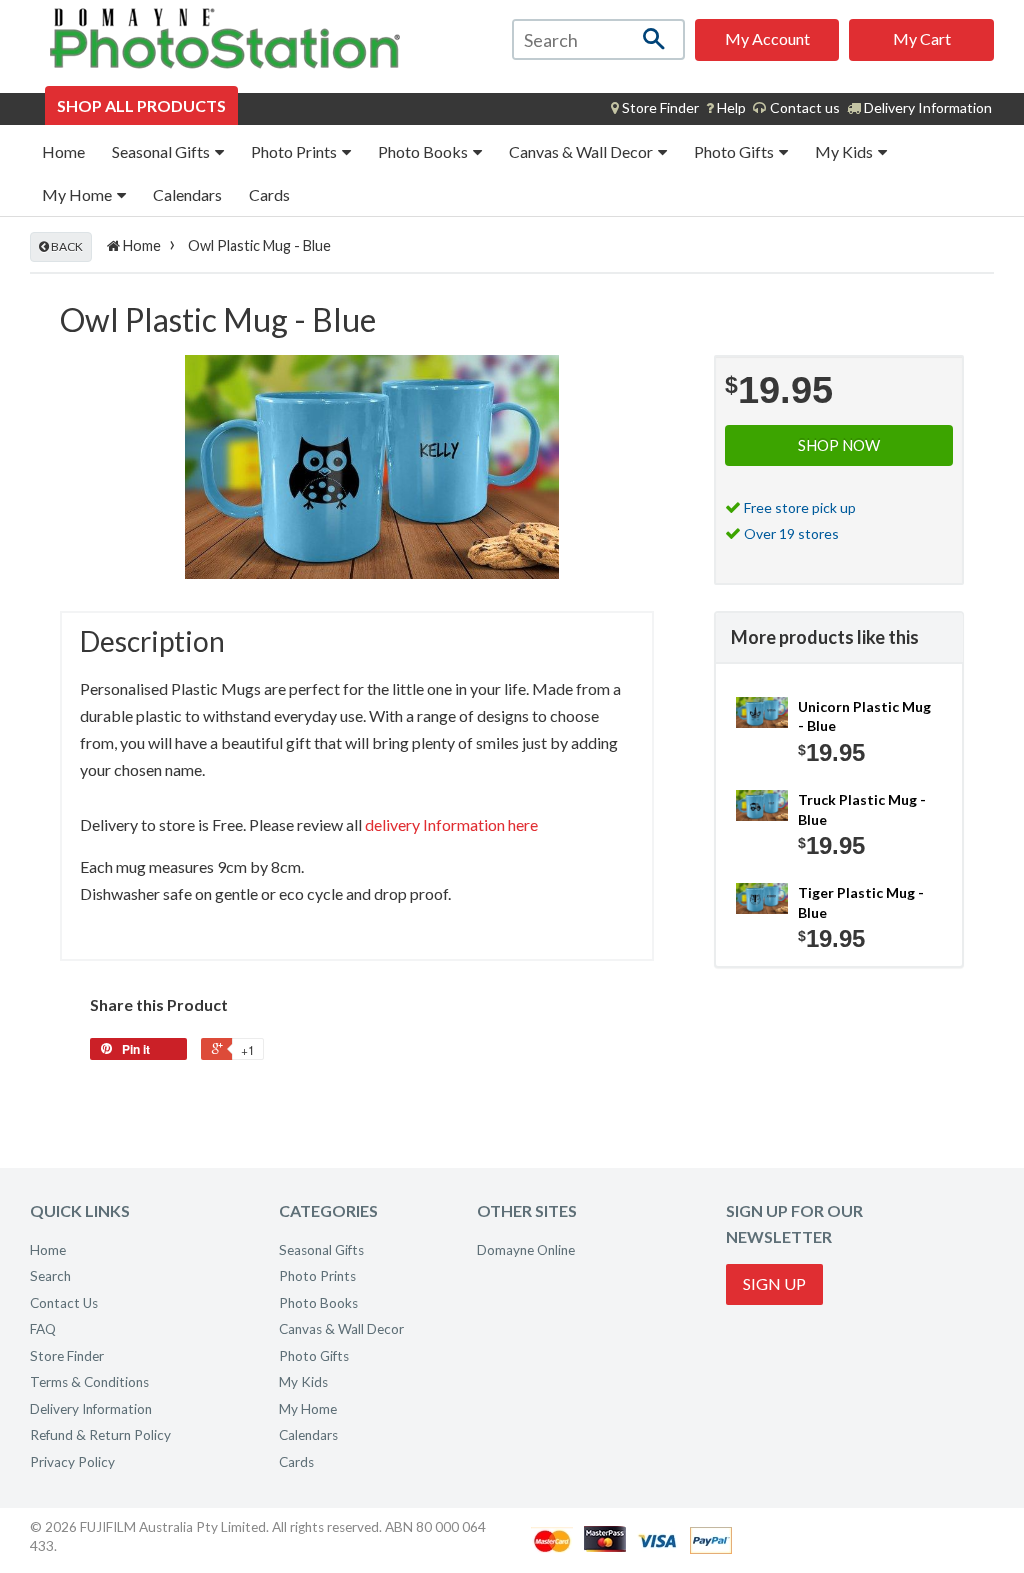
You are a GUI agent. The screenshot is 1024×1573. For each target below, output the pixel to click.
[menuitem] (655, 108)
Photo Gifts (735, 151)
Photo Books (424, 151)
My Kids (845, 151)
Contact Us (64, 1303)
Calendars (187, 194)
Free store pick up (800, 507)
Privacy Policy (72, 1462)
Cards (269, 194)
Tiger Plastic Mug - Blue (861, 902)
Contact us (803, 107)
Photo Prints (295, 151)
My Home (78, 194)
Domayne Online (526, 1250)
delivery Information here (451, 824)
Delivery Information (926, 107)
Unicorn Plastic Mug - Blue (864, 716)
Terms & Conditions (89, 1382)
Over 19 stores (791, 533)
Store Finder (67, 1356)
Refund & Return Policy (100, 1435)
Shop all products (141, 105)
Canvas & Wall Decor (582, 151)
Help (730, 107)
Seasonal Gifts (162, 151)
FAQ (43, 1329)
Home (63, 151)
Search (50, 1276)
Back (66, 246)
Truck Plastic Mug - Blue (862, 809)
